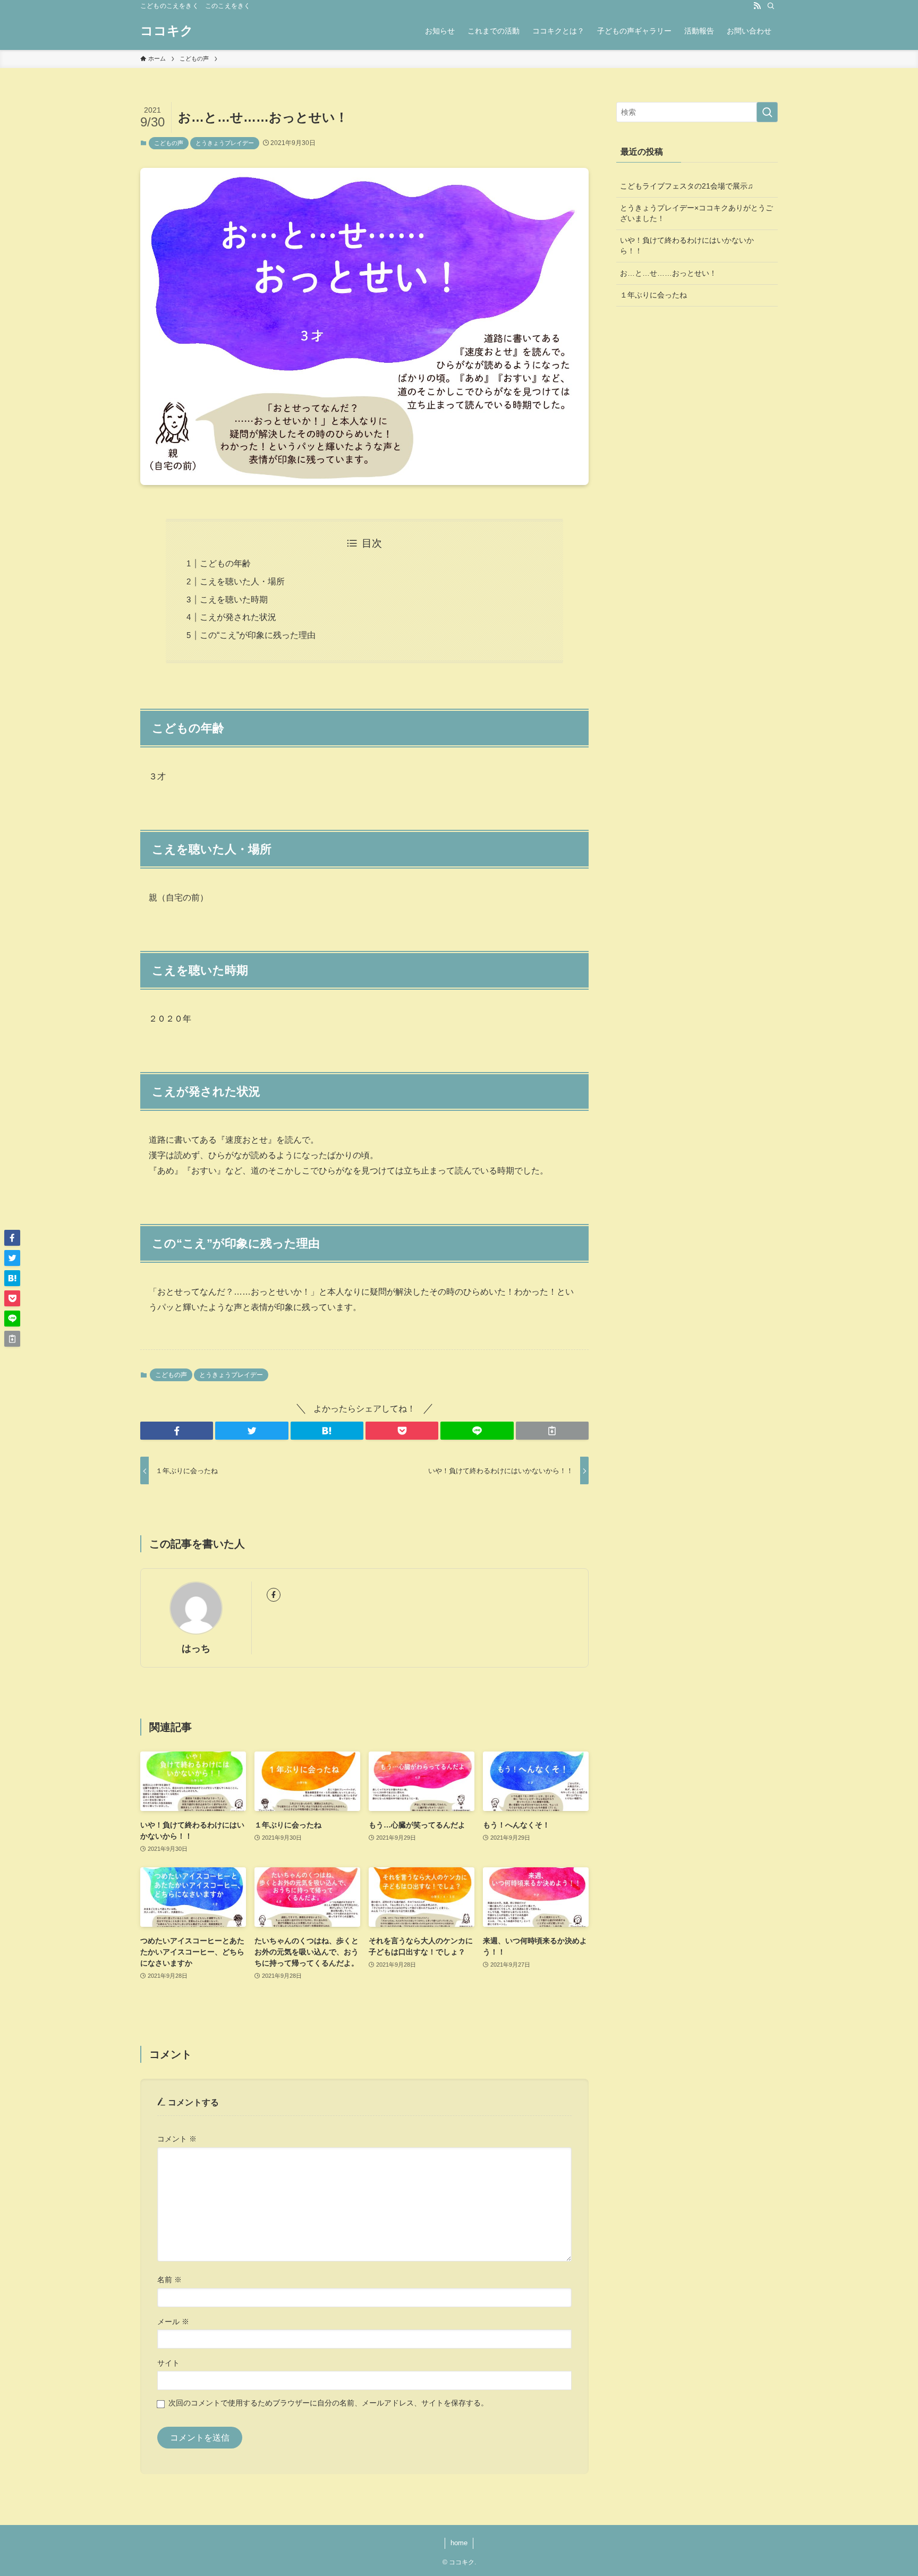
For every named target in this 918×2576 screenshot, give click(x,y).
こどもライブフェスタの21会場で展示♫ (687, 186)
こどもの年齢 (225, 563)
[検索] (771, 6)
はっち (196, 1648)
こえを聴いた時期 (234, 600)
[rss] (757, 6)
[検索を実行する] (767, 112)
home (459, 2543)
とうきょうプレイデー (225, 143)
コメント (177, 2139)
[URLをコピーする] (552, 1431)
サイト (168, 2363)
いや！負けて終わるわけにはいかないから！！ (687, 245)
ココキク (167, 31)
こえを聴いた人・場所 (242, 581)
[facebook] (274, 1595)
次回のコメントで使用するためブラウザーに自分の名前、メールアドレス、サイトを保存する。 (328, 2403)
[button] (177, 1431)
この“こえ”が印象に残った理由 (258, 635)
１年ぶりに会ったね (653, 295)
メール (173, 2322)
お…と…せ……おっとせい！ (668, 273)
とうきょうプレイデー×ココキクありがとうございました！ (696, 213)
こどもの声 (169, 143)
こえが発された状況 (238, 617)
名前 (169, 2280)
